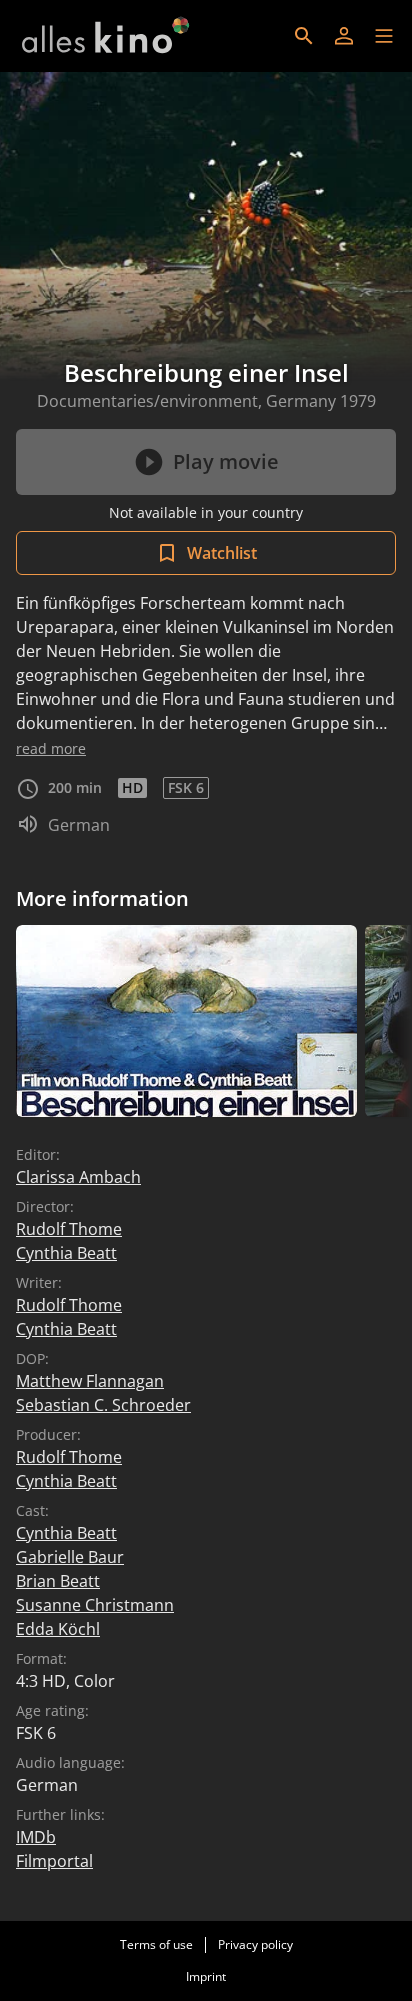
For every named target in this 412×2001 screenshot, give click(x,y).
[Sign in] (344, 36)
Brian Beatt (58, 1581)
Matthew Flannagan (90, 1381)
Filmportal (54, 1861)
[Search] (304, 36)
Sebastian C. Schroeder (103, 1405)
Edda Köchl (58, 1629)
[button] (384, 36)
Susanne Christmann (95, 1605)
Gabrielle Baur (70, 1557)
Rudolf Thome (69, 1229)
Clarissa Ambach (78, 1177)
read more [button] (51, 748)
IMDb (36, 1837)
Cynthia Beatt (66, 1253)
